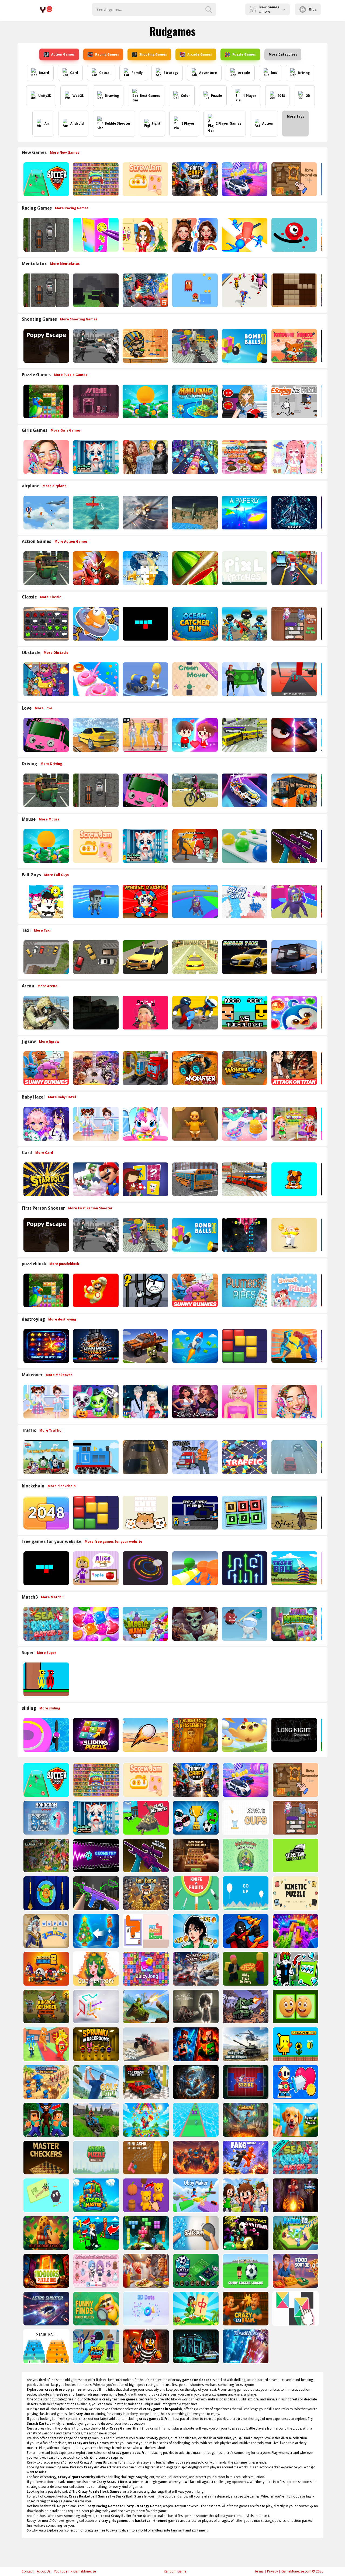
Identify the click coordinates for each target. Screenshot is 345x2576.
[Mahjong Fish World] (194, 401)
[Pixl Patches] (244, 568)
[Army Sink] (244, 902)
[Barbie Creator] (244, 1402)
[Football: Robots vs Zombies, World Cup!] (195, 1818)
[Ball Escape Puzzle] (145, 1568)
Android (77, 124)
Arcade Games (200, 54)
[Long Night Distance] (294, 1735)
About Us (44, 2571)
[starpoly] (46, 1179)
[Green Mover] (194, 679)
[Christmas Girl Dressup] (145, 235)
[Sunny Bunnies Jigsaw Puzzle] (46, 1068)
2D (308, 96)
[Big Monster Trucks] (194, 1068)
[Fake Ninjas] (245, 2158)
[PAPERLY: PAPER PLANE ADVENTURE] (244, 513)
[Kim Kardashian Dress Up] (194, 1402)
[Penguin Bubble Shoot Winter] (294, 1013)
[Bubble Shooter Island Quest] (145, 2120)
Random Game (175, 2571)
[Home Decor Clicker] (294, 179)
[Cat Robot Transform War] (145, 290)
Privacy (272, 2571)
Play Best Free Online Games (46, 9)
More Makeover (59, 1375)
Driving (304, 73)
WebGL (78, 96)
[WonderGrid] (244, 1068)
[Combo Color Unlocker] (244, 846)
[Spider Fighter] (294, 1346)
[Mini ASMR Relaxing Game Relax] (145, 2158)
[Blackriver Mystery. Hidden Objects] (46, 1855)
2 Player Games (228, 124)
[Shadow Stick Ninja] (245, 1931)
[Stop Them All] (244, 235)
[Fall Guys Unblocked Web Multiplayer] (194, 902)
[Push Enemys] (194, 1568)
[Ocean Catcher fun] (194, 624)
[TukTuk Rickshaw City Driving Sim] (46, 568)
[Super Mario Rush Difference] (95, 1290)
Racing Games (107, 54)
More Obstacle (56, 653)
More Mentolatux (65, 264)
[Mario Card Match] (95, 1179)
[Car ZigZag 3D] (244, 790)
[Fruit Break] (194, 568)
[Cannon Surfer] (145, 679)
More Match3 (52, 1597)
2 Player (188, 124)
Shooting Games (153, 54)
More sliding (50, 1708)
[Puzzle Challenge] (145, 568)
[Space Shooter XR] (294, 513)
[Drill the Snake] (195, 2082)
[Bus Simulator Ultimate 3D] (294, 957)
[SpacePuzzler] (46, 1346)
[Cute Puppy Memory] (294, 1179)
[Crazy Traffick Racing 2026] (145, 1457)
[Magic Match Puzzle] (145, 1624)
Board (44, 73)
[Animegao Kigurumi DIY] (46, 1124)
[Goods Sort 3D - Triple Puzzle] (95, 179)
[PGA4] (95, 290)
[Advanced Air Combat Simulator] (194, 513)
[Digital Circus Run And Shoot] (244, 290)
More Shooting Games (79, 319)
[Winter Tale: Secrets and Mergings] (96, 1931)
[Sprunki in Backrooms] (96, 2044)
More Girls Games (66, 430)
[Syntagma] (245, 2120)
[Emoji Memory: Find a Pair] (295, 2007)
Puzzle (217, 96)
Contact (27, 2571)
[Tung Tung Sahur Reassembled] (194, 1735)
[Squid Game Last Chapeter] (145, 1013)
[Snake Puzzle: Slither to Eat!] (96, 2158)
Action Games (63, 54)
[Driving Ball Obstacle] (46, 1735)
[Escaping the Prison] (294, 401)
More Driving (51, 764)
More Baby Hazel (62, 1097)
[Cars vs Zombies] (145, 1346)
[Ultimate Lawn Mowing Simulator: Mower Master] (96, 2120)
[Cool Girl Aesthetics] (46, 457)
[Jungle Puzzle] (46, 401)
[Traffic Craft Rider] (194, 179)
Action (268, 124)
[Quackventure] (295, 2044)
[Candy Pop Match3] (95, 1624)
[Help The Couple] (194, 735)
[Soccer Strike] (245, 2082)
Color (185, 96)
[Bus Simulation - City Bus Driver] (244, 1179)
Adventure (208, 73)
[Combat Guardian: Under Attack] (46, 2082)
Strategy (171, 73)
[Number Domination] (244, 1513)
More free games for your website (113, 1542)
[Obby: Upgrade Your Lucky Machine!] (295, 1969)
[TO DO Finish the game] (95, 401)
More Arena (47, 986)
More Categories (283, 54)
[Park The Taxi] (95, 957)
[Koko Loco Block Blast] (244, 1346)
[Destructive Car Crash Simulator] (145, 2082)
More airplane (55, 486)
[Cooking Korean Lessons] (244, 457)
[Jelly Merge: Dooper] (295, 1931)
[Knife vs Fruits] (195, 1893)
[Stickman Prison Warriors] (145, 1290)
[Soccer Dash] (46, 179)
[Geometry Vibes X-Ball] (96, 1855)
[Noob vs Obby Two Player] (244, 1013)
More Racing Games (72, 208)
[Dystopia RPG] (294, 1513)
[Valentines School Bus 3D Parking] (46, 735)
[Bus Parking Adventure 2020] (294, 790)
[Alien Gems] (244, 1624)
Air (47, 124)
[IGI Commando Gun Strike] (46, 1013)
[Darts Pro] (46, 1893)
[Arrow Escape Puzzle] (244, 1568)
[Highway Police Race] (46, 235)
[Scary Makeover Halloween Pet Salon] (95, 1402)
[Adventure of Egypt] (145, 346)
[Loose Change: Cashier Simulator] (195, 1855)
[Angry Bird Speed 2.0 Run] (294, 735)
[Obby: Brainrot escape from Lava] (195, 2158)
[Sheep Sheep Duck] (46, 679)
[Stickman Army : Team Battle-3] (244, 624)
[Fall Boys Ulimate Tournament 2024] (95, 902)
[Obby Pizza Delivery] (245, 1969)
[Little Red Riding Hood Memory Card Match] (145, 1179)
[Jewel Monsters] (294, 1624)
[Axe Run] (195, 2120)
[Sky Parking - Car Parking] (95, 735)
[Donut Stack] (95, 679)
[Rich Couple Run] (244, 679)
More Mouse (49, 819)
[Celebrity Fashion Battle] (194, 235)
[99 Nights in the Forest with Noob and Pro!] (46, 2120)
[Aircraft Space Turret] (145, 513)
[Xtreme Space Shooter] (244, 1235)
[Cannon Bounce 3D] (244, 346)
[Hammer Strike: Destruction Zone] (95, 1346)
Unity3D (45, 96)
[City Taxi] (194, 957)
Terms (259, 2571)
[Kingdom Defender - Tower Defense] (46, 2007)
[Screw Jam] (145, 179)
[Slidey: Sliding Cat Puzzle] (294, 624)
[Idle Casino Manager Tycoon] (145, 401)
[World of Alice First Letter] (95, 1568)
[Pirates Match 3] (194, 1624)
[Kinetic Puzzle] (295, 1893)
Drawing (112, 96)
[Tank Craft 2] (245, 2007)
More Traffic (50, 1431)
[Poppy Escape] (46, 346)
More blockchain (62, 1486)
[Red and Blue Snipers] (294, 846)
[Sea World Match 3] (46, 1624)
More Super (47, 1653)
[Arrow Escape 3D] (96, 2007)
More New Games (65, 153)
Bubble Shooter (118, 124)
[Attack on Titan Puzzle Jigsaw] (294, 1068)
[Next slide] (323, 179)
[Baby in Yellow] (194, 1124)
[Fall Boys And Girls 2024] (294, 902)
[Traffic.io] (244, 1457)
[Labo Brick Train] (95, 1457)
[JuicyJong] (145, 1969)
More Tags (295, 117)
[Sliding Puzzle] (95, 1735)
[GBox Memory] (46, 624)
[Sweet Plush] (294, 1290)
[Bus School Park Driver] (194, 1179)
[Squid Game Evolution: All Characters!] (195, 1931)
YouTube (61, 2571)
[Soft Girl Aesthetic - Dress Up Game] (145, 735)
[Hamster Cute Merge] (145, 1513)
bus (274, 73)
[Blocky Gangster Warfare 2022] (194, 346)
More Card (44, 1153)
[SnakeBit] (145, 624)
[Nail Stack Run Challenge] (194, 457)
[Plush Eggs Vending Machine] (145, 902)
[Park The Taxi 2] (46, 957)
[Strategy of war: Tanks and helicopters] (245, 2044)
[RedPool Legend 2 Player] (46, 1679)
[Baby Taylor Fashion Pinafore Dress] (95, 1124)
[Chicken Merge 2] (46, 1969)
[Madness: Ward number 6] (195, 2007)
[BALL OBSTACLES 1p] (294, 679)
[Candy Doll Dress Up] (294, 457)
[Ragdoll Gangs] (194, 1013)
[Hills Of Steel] (145, 2007)
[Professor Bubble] (294, 1235)
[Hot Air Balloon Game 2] (46, 513)
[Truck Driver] (194, 1457)
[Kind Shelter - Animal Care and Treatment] (95, 457)
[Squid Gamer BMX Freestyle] (194, 790)
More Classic (51, 597)
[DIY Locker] (95, 235)
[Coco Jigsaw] (95, 1068)
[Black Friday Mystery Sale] (145, 457)
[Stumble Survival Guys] (46, 902)
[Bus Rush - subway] (294, 568)
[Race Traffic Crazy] (294, 1457)
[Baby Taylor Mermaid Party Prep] (244, 1124)
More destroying (62, 1319)
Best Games (150, 96)
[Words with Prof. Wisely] (46, 1931)
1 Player (250, 96)
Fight (156, 124)
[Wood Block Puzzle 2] (294, 290)
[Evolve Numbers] (46, 1513)
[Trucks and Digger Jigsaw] (145, 1068)
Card (74, 73)
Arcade (244, 73)
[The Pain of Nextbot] (95, 1013)
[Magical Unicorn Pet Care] (145, 1124)
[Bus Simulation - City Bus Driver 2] (244, 735)
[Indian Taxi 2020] (244, 957)
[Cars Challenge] (244, 179)
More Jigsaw (49, 1042)
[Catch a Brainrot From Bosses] (46, 2044)
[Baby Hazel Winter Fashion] (294, 1124)
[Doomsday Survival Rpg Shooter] (95, 346)
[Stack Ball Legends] (294, 1568)
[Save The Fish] (95, 624)
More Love (44, 708)
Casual (105, 73)
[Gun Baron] (145, 1893)
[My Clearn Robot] (295, 2082)
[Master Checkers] (46, 2158)
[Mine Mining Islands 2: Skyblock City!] (195, 2044)
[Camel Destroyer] (145, 1818)
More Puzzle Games (70, 375)
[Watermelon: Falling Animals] (245, 1855)
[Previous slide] (22, 179)
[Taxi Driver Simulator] (145, 957)
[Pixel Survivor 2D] (194, 290)
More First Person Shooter (90, 1208)
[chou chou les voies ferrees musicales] (46, 1457)
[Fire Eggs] (244, 1735)
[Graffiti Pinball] (294, 235)
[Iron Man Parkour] (95, 568)
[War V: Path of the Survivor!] (96, 1893)
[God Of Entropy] (96, 1969)
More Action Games (71, 542)
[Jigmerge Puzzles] (295, 2120)
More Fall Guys (56, 875)
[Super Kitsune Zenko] (294, 346)
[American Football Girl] (244, 401)
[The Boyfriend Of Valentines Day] (145, 1402)
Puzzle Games (244, 54)
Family (137, 73)
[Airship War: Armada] (95, 513)
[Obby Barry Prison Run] (194, 1513)
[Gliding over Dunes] (145, 1735)
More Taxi (42, 930)
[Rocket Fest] (194, 1346)
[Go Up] (245, 1893)
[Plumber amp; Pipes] (244, 1290)
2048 (281, 96)
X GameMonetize (83, 2571)
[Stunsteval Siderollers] (295, 1855)
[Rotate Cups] (245, 1818)
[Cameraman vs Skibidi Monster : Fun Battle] (194, 846)
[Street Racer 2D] (195, 1969)
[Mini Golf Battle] (96, 2082)
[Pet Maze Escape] (145, 1931)
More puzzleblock (64, 1264)
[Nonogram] (46, 1818)
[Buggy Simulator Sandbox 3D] (145, 2044)
